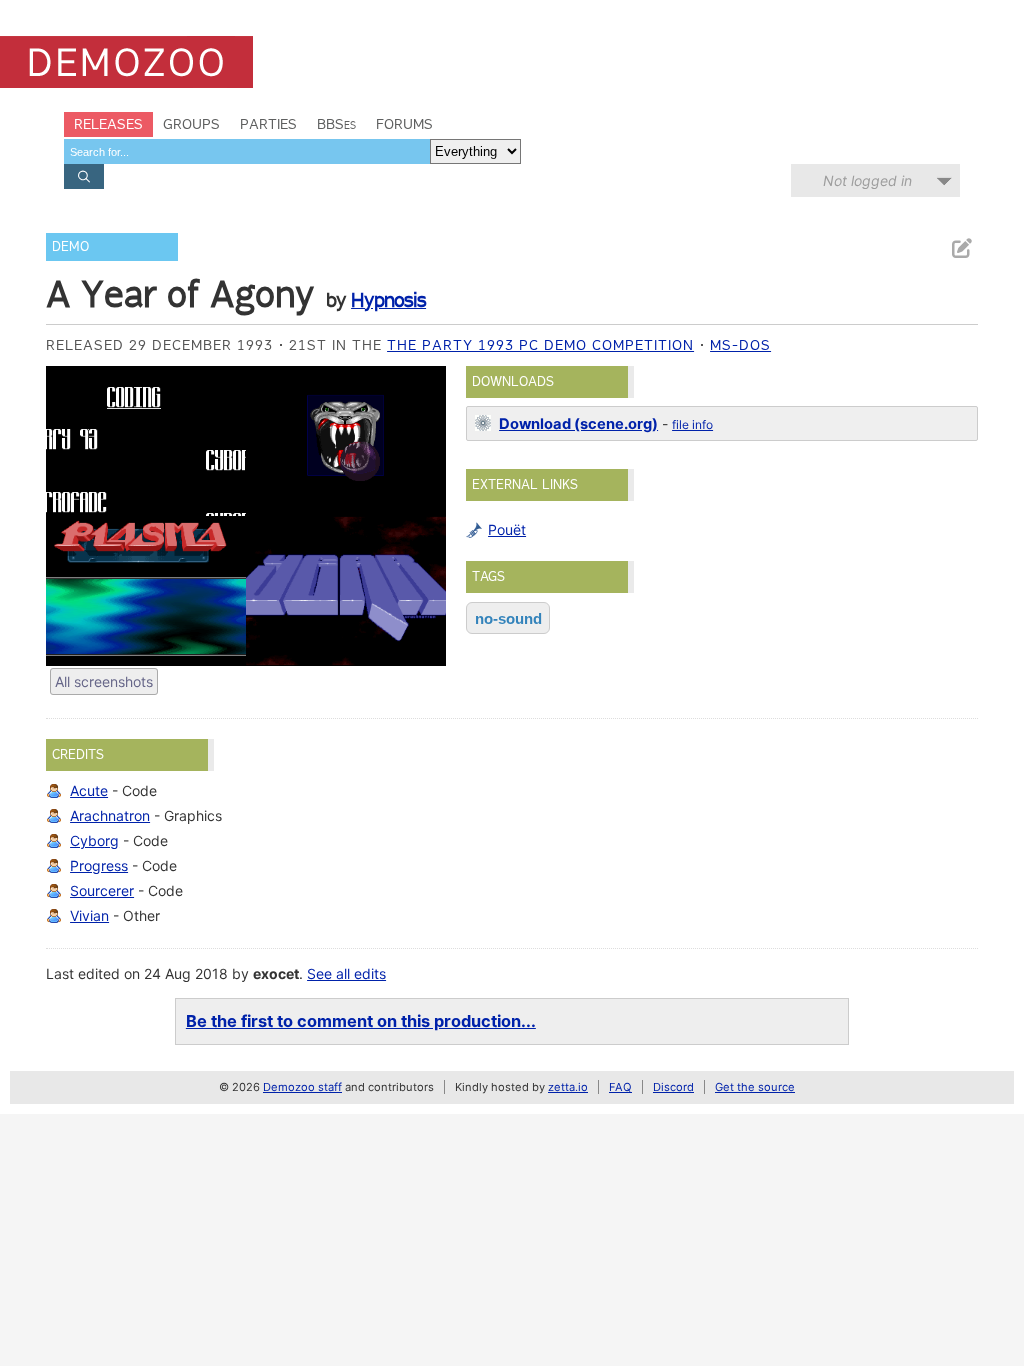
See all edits (346, 973)
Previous (71, 516)
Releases (108, 124)
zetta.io (568, 1087)
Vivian (89, 915)
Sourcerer (102, 890)
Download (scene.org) (578, 424)
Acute (89, 790)
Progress (99, 865)
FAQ (620, 1087)
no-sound (508, 618)
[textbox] (247, 151)
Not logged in (867, 180)
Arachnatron (110, 815)
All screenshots (104, 681)
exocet (276, 973)
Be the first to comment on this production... (361, 1021)
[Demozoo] (126, 62)
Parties (268, 124)
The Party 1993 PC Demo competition (540, 345)
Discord (673, 1087)
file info (692, 424)
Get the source (755, 1087)
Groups (191, 124)
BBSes (336, 124)
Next (421, 516)
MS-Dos (740, 345)
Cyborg (94, 840)
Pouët (507, 529)
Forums (404, 124)
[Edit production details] (961, 248)
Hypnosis (388, 300)
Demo (70, 246)
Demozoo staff (302, 1087)
